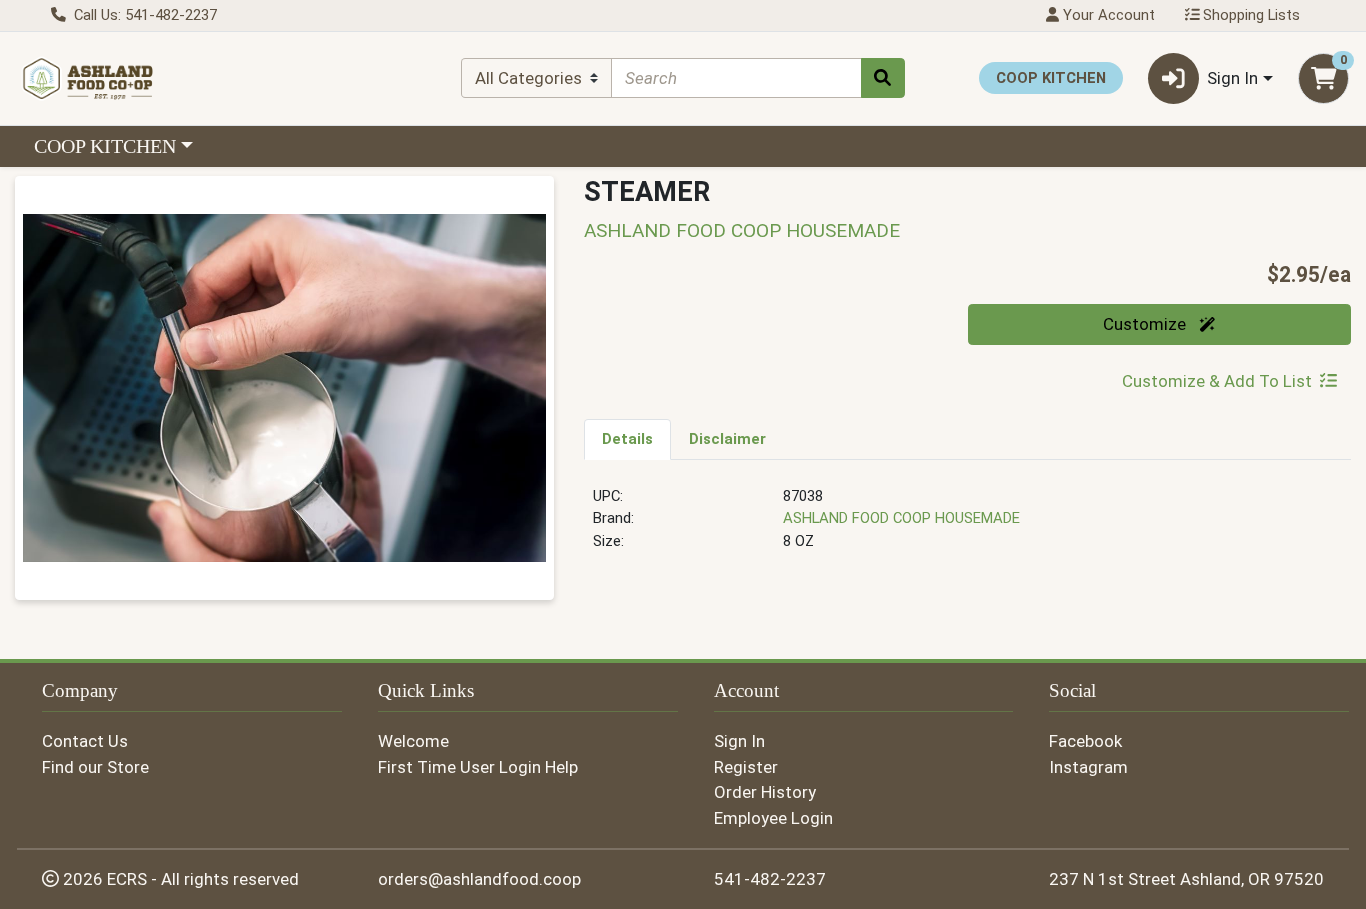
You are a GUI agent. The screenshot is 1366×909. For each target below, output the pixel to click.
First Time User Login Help (478, 767)
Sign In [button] (1232, 78)
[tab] (627, 439)
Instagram (1088, 767)
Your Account (1107, 15)
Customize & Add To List (1217, 381)
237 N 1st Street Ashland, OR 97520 (1186, 879)
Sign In (739, 741)
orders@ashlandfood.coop (479, 879)
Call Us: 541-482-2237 (143, 15)
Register (746, 767)
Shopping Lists (1249, 15)
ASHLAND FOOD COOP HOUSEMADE (901, 518)
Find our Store (95, 767)
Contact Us (85, 741)
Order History (765, 792)
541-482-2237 (770, 879)
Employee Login (773, 818)
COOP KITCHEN (105, 146)
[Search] (883, 78)
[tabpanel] (967, 527)
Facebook (1085, 741)
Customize (1146, 324)
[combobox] (736, 78)
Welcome (413, 741)
